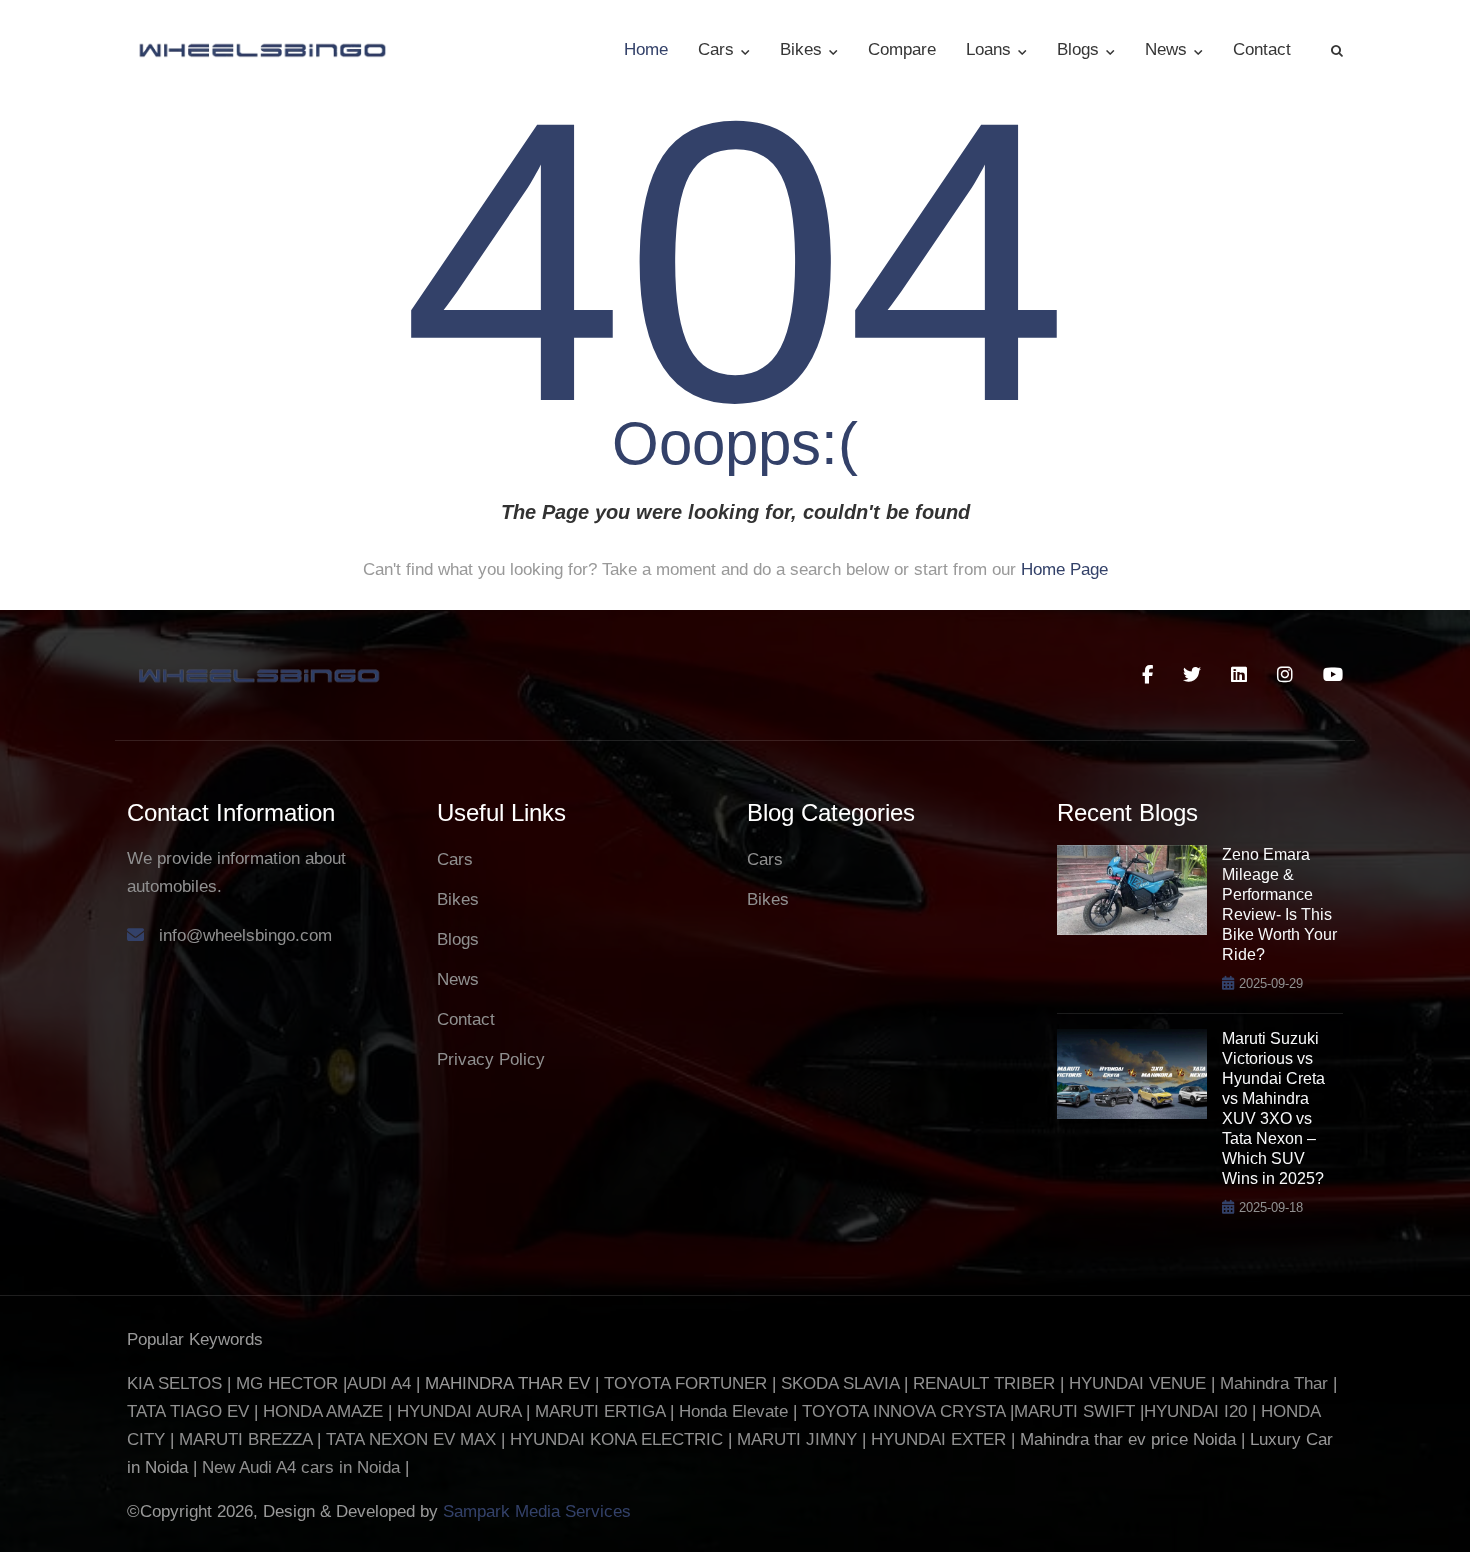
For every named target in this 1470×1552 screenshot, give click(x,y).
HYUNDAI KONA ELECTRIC (616, 1439)
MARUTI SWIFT (1077, 1411)
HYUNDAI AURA (459, 1411)
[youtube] (1333, 675)
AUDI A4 (379, 1383)
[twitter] (1192, 675)
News (1168, 49)
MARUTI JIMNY (794, 1439)
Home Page (1064, 569)
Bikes (803, 49)
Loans (991, 49)
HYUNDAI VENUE (1137, 1383)
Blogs (1080, 49)
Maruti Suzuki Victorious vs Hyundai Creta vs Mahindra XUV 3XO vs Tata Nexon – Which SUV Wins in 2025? (1273, 1108)
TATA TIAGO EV (190, 1411)
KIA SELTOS (174, 1383)
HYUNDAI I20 (1195, 1411)
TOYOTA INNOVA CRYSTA (906, 1411)
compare (902, 49)
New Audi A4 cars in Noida (303, 1467)
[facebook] (1147, 675)
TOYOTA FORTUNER (688, 1383)
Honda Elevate (733, 1411)
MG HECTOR (287, 1383)
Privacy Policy (491, 1059)
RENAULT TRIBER (984, 1383)
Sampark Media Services (537, 1511)
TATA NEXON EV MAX (411, 1439)
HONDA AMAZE (323, 1411)
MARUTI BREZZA (248, 1439)
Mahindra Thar (1274, 1383)
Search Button (1337, 50)
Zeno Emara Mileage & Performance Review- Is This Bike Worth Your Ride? (1279, 904)
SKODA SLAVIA (840, 1383)
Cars (718, 49)
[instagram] (1285, 675)
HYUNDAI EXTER (941, 1439)
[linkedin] (1239, 675)
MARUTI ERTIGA (600, 1411)
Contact (1262, 49)
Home (646, 49)
